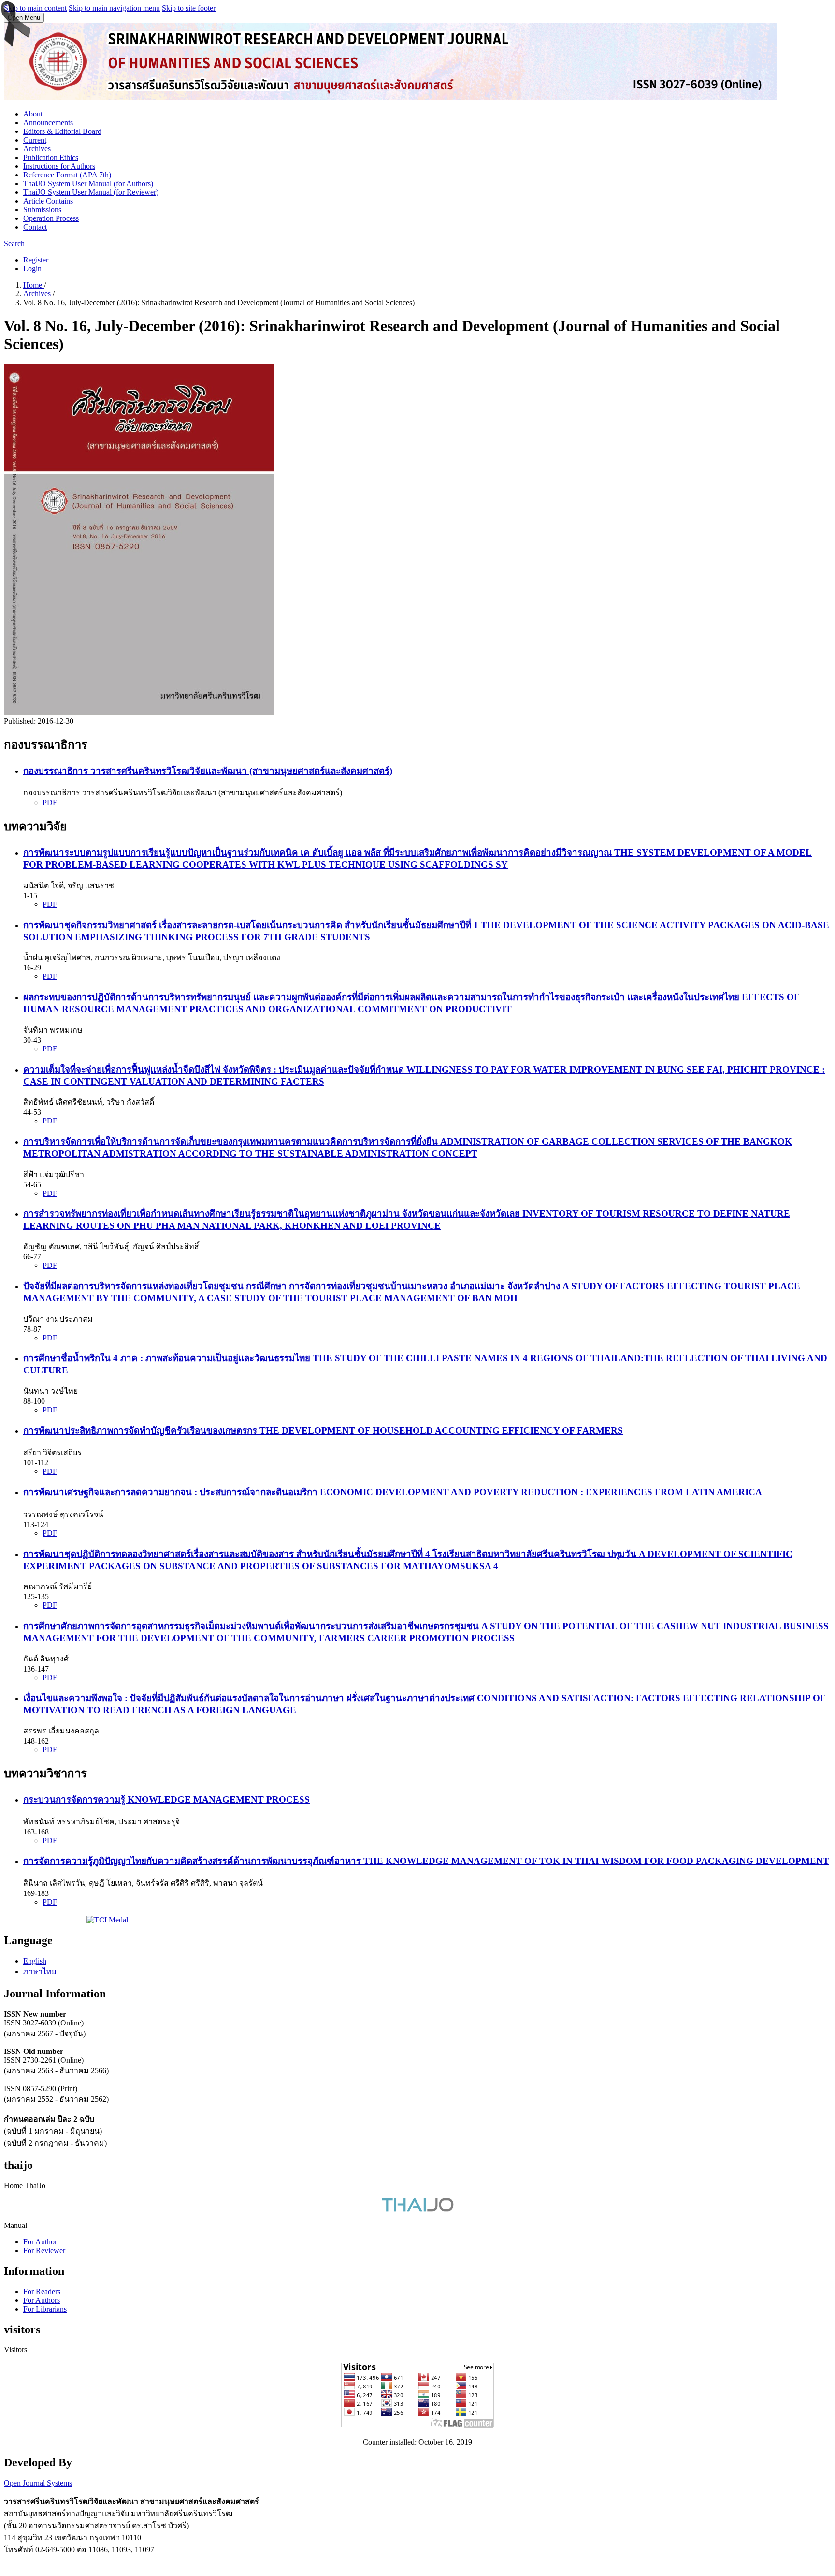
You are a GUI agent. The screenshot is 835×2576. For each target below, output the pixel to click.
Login (32, 269)
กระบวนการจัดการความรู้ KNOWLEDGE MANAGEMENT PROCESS (166, 1799)
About (33, 114)
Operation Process (51, 218)
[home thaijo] (417, 2209)
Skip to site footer (189, 8)
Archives (37, 149)
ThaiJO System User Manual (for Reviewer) (91, 192)
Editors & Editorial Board (62, 131)
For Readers (42, 2292)
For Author (40, 2242)
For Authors (42, 2300)
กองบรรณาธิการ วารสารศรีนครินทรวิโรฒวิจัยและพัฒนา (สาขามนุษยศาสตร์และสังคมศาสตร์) (208, 771)
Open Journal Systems (38, 2483)
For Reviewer (44, 2250)
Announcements (48, 123)
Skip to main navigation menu (114, 8)
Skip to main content (35, 8)
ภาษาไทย (40, 1972)
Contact (35, 227)
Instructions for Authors (59, 166)
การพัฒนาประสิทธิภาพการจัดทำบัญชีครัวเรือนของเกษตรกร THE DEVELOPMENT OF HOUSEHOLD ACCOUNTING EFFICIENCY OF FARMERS (323, 1431)
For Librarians (45, 2309)
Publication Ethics (51, 157)
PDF (50, 803)
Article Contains (48, 201)
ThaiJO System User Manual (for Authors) (88, 183)
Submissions (42, 210)
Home (34, 285)
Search (14, 243)
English (35, 1961)
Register (36, 260)
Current (35, 140)
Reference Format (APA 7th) (67, 175)
